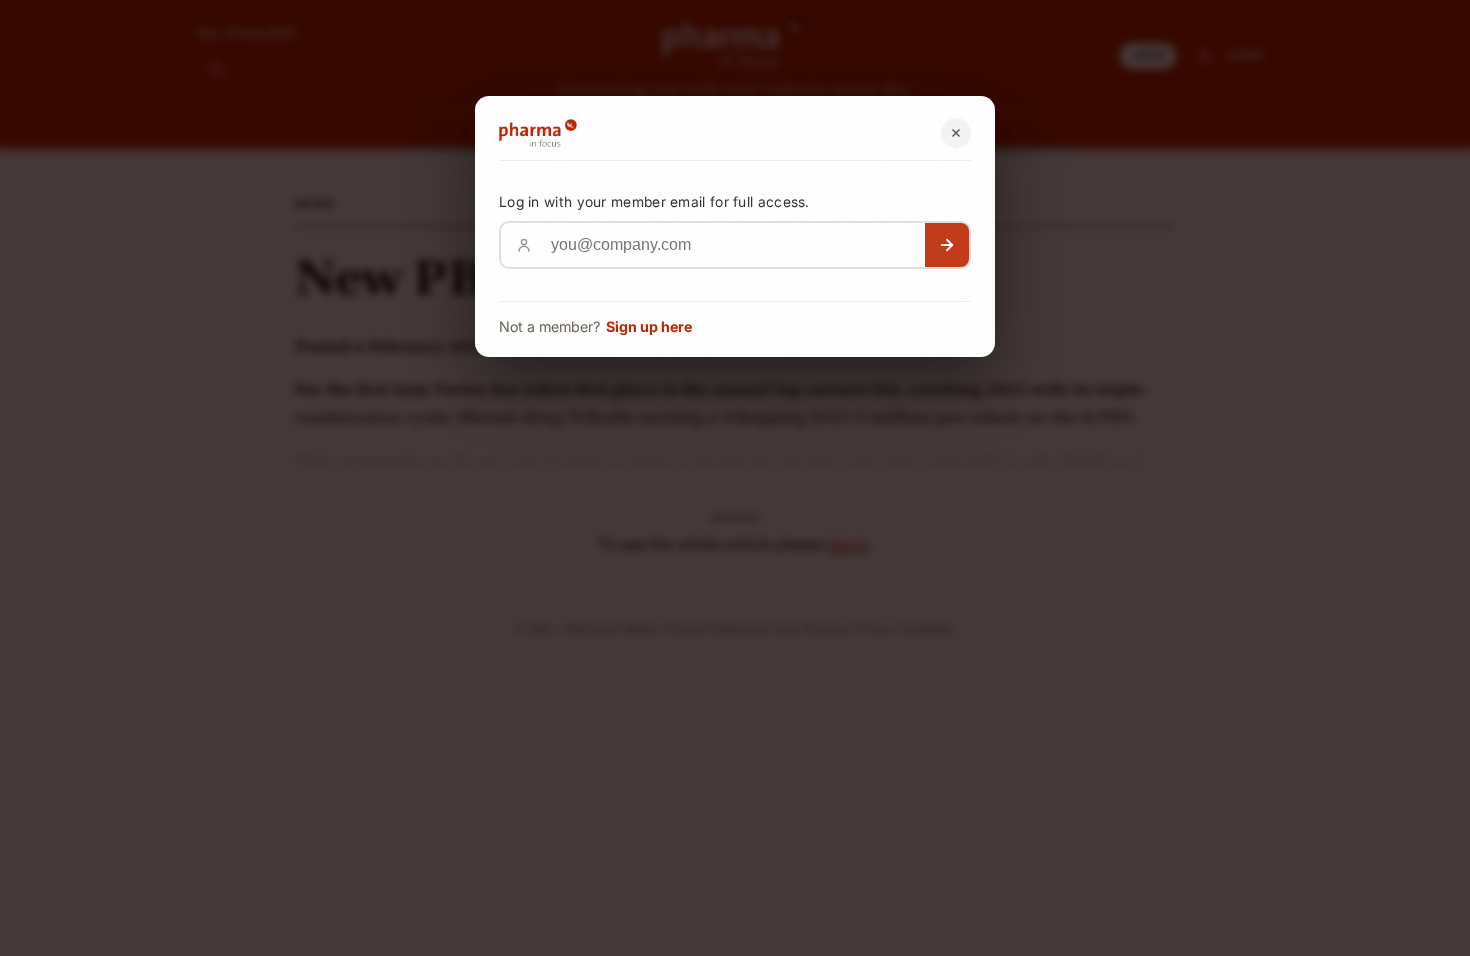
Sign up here (649, 326)
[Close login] (956, 133)
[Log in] (947, 245)
